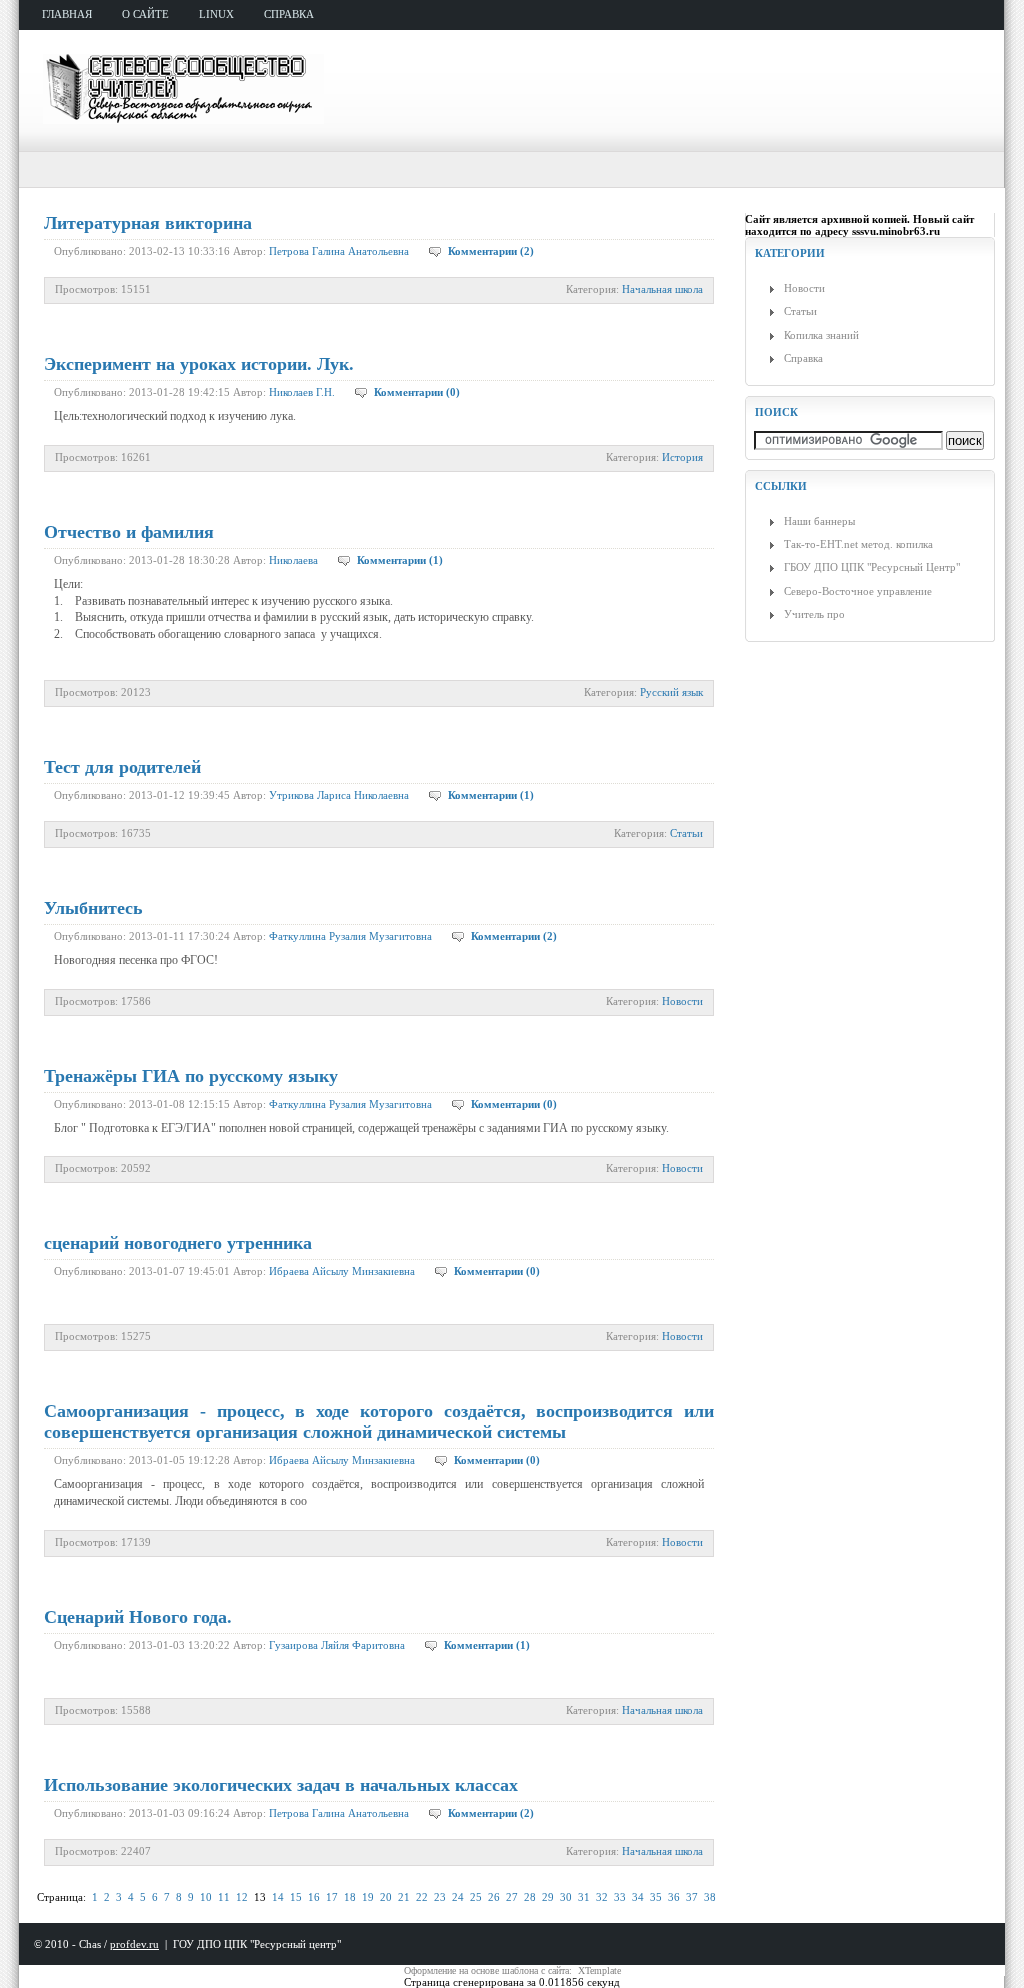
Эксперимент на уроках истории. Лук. (199, 364)
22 (422, 1897)
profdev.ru (134, 1944)
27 (512, 1897)
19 (368, 1897)
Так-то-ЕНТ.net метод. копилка (858, 544)
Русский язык (671, 692)
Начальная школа (662, 289)
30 (566, 1897)
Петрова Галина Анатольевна (339, 251)
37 (692, 1897)
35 (656, 1897)
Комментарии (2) (491, 251)
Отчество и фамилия (129, 532)
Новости (682, 1001)
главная (67, 14)
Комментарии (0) (417, 392)
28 (530, 1897)
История (682, 457)
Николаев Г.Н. (302, 392)
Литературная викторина (148, 223)
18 (350, 1897)
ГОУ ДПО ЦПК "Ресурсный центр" (257, 1944)
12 (242, 1897)
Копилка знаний (821, 335)
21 (404, 1897)
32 (602, 1897)
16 (314, 1897)
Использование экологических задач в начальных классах (281, 1785)
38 (710, 1897)
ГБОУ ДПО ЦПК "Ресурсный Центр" (872, 567)
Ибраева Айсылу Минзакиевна (342, 1271)
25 (476, 1897)
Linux (216, 14)
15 (296, 1897)
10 (206, 1897)
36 (674, 1897)
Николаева (293, 560)
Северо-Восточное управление (858, 591)
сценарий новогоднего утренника (178, 1243)
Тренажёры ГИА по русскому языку (191, 1076)
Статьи (686, 833)
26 (494, 1897)
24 (458, 1897)
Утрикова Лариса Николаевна (339, 795)
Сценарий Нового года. (138, 1617)
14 (278, 1897)
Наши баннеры (819, 521)
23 (440, 1897)
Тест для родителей (122, 767)
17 (332, 1897)
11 (224, 1897)
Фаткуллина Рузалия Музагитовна (350, 936)
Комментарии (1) (400, 560)
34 (638, 1897)
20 (386, 1897)
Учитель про (814, 614)
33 (620, 1897)
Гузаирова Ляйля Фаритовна (337, 1645)
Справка (803, 358)
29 (548, 1897)
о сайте (145, 14)
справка (289, 14)
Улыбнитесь (93, 908)
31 (584, 1897)
